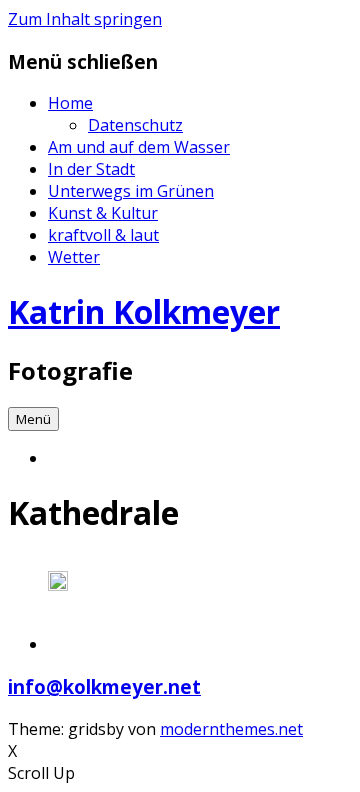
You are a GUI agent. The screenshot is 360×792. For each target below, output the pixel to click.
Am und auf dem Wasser (139, 147)
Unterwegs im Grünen (131, 191)
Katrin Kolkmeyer (144, 311)
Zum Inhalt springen (85, 19)
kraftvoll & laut (103, 235)
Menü (33, 419)
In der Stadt (91, 169)
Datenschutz (135, 125)
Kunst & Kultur (103, 213)
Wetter (74, 257)
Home (70, 103)
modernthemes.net (231, 729)
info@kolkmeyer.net (104, 686)
